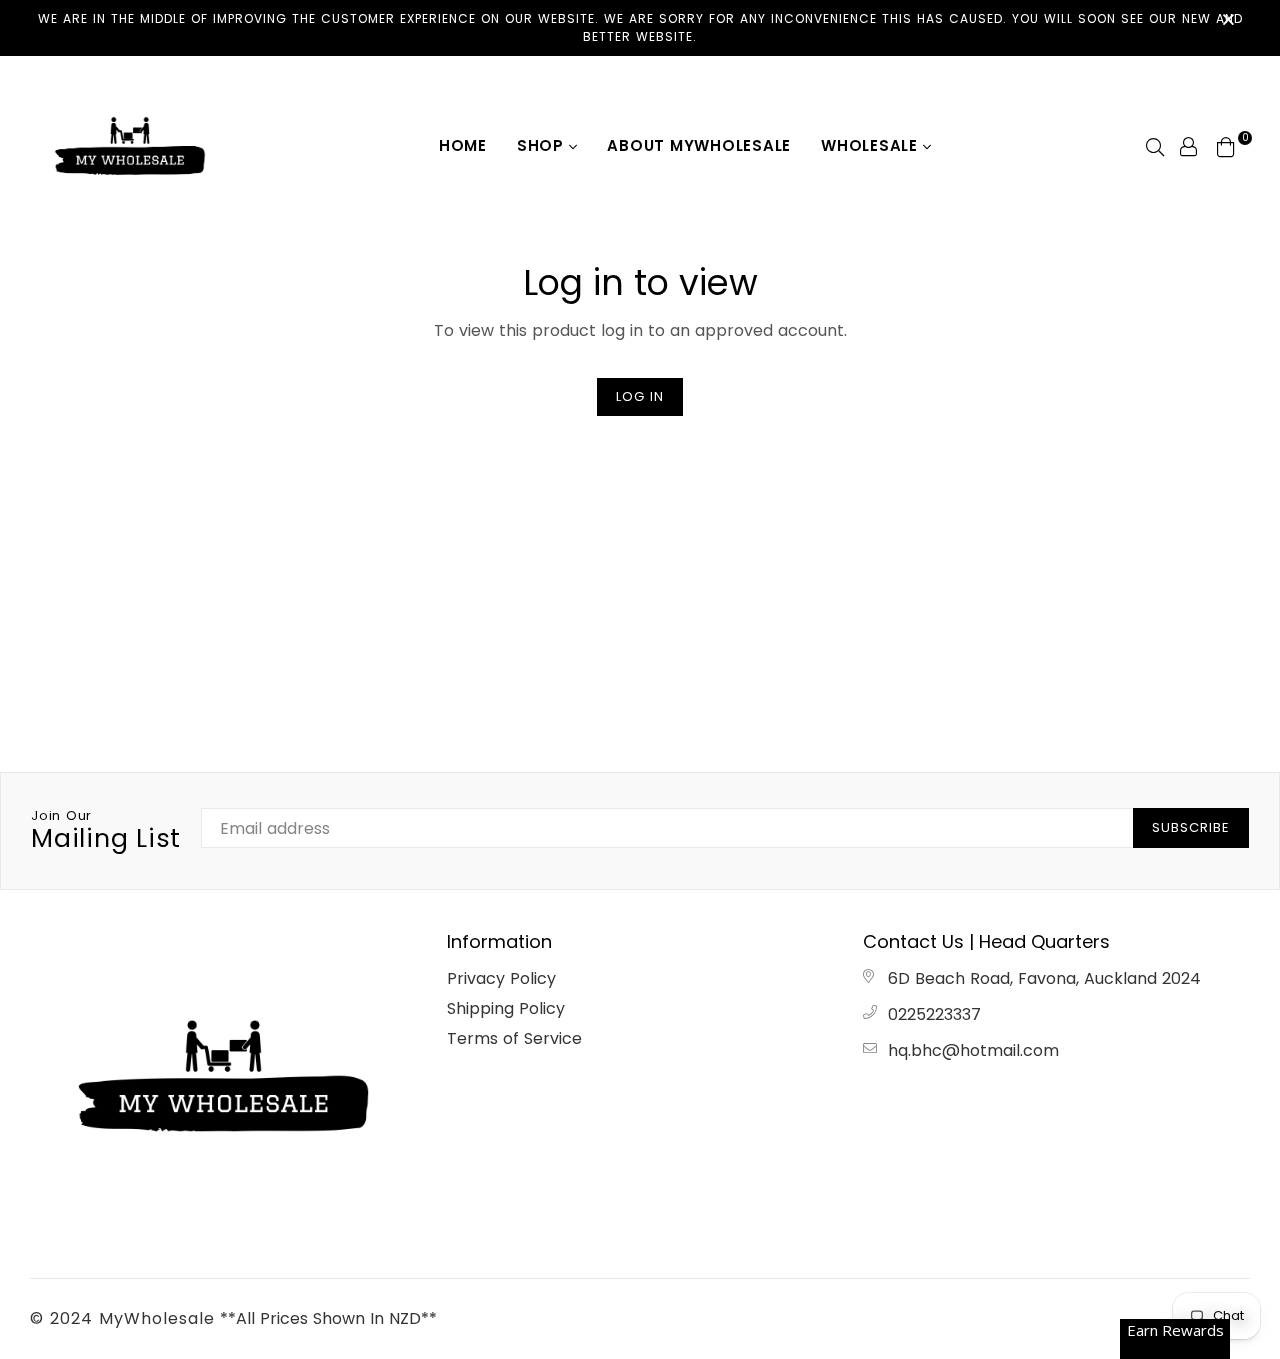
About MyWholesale (699, 145)
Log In (640, 396)
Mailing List (106, 831)
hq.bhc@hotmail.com (973, 1050)
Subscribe (1191, 827)
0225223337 (934, 1014)
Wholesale (872, 145)
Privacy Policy (501, 978)
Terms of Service (514, 1038)
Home (463, 145)
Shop (543, 145)
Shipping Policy (506, 1008)
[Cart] (1226, 145)
